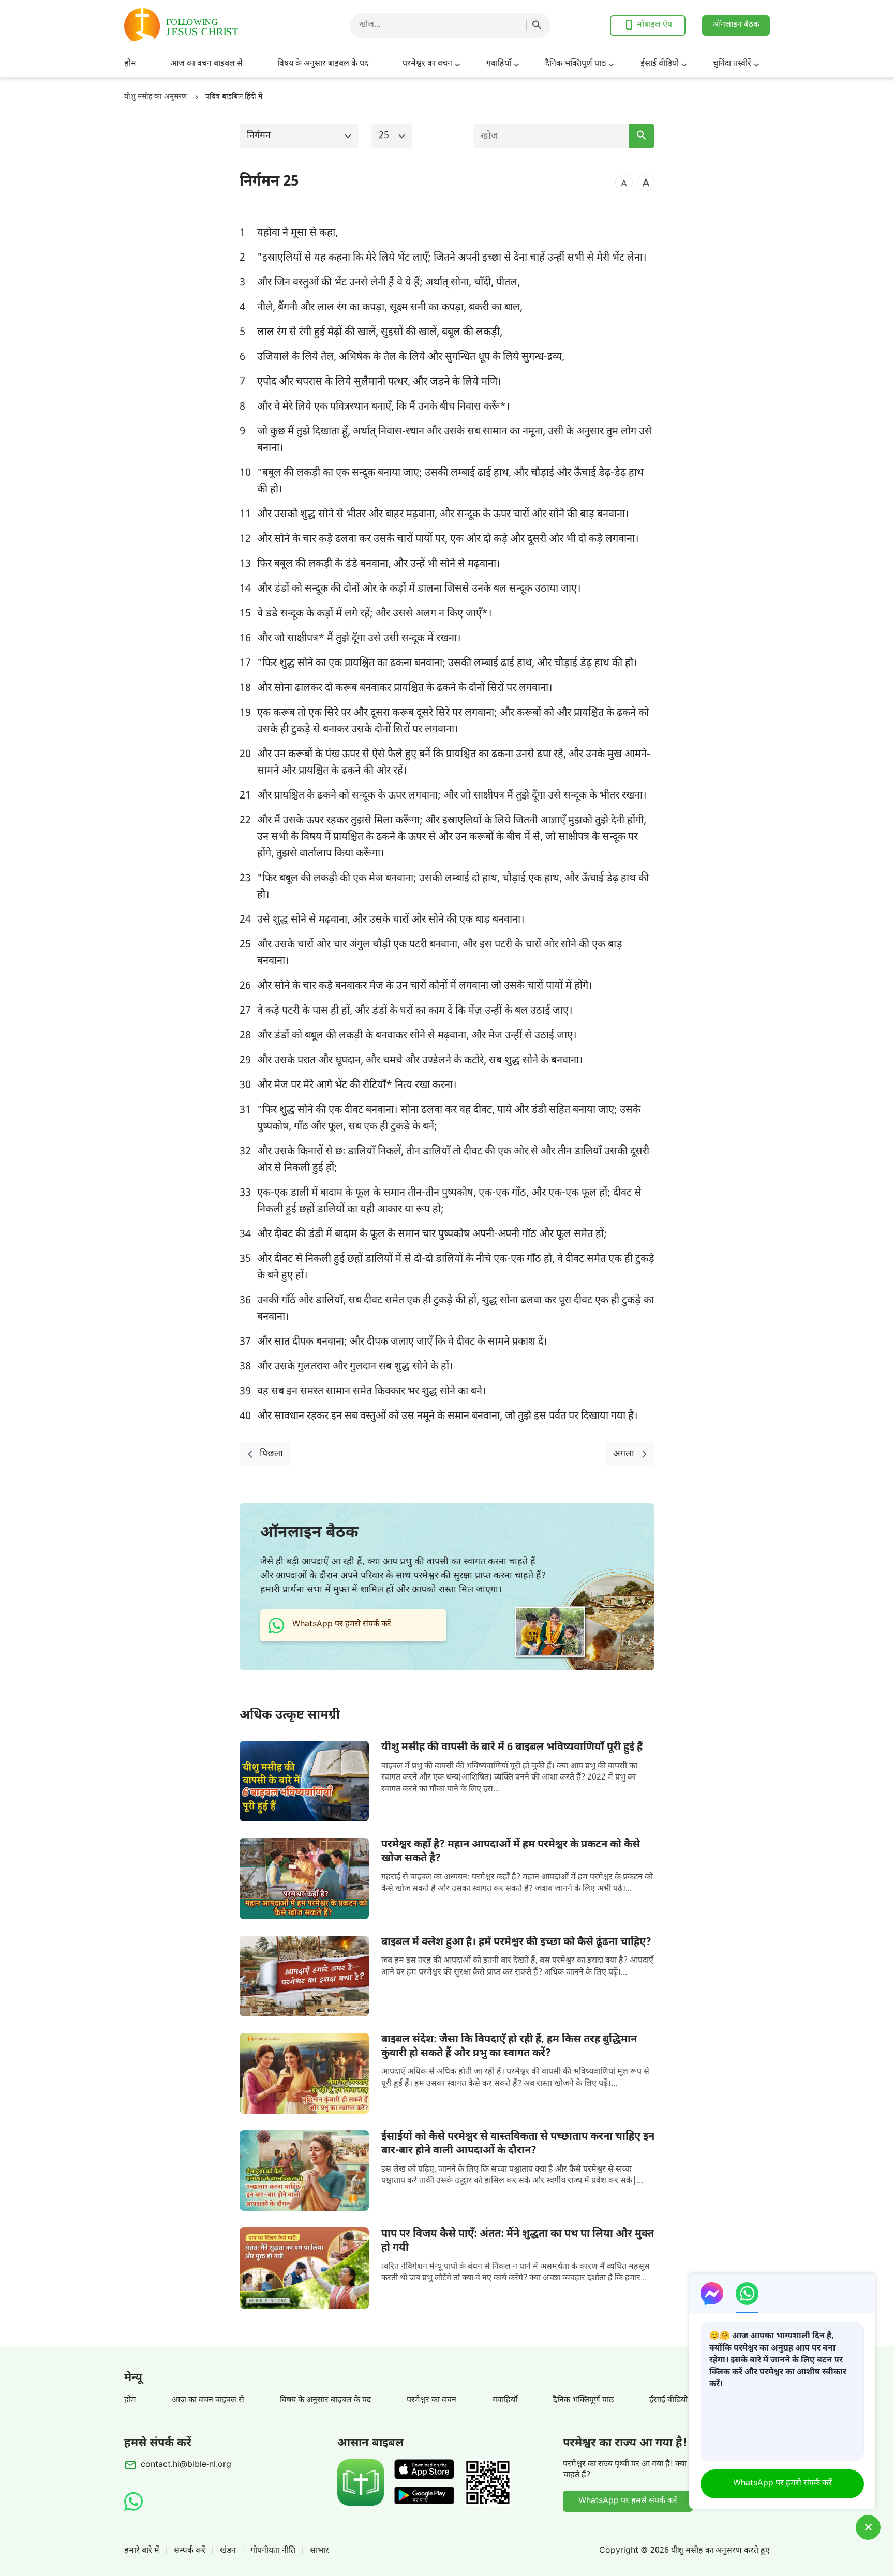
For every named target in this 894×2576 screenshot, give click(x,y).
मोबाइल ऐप (654, 25)
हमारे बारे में (142, 2551)
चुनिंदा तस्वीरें (732, 64)
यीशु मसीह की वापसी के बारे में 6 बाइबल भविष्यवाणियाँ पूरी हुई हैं (512, 1748)
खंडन (228, 2551)
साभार (319, 2551)
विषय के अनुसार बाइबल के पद (323, 64)
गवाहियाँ (499, 64)
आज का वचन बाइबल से (206, 64)
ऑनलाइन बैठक (736, 25)
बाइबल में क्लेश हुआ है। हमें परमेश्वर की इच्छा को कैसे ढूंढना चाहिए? (516, 1942)
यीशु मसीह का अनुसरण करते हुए (720, 2551)
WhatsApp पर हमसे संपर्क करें (628, 2501)
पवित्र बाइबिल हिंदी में (234, 97)
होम (130, 64)
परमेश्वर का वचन (427, 64)
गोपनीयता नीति (273, 2551)
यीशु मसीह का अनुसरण (155, 97)
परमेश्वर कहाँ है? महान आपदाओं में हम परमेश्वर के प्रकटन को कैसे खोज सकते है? (511, 1852)
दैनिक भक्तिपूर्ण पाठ (576, 64)
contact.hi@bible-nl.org (186, 2465)
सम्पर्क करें (190, 2551)
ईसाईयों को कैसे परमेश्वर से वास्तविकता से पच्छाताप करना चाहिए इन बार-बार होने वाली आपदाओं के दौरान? (518, 2144)
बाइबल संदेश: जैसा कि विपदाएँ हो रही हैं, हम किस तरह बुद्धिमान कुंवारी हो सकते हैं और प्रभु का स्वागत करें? (509, 2047)
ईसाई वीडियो (660, 64)
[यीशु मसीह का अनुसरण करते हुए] (207, 25)
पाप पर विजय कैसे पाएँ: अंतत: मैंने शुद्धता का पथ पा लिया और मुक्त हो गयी (518, 2241)
